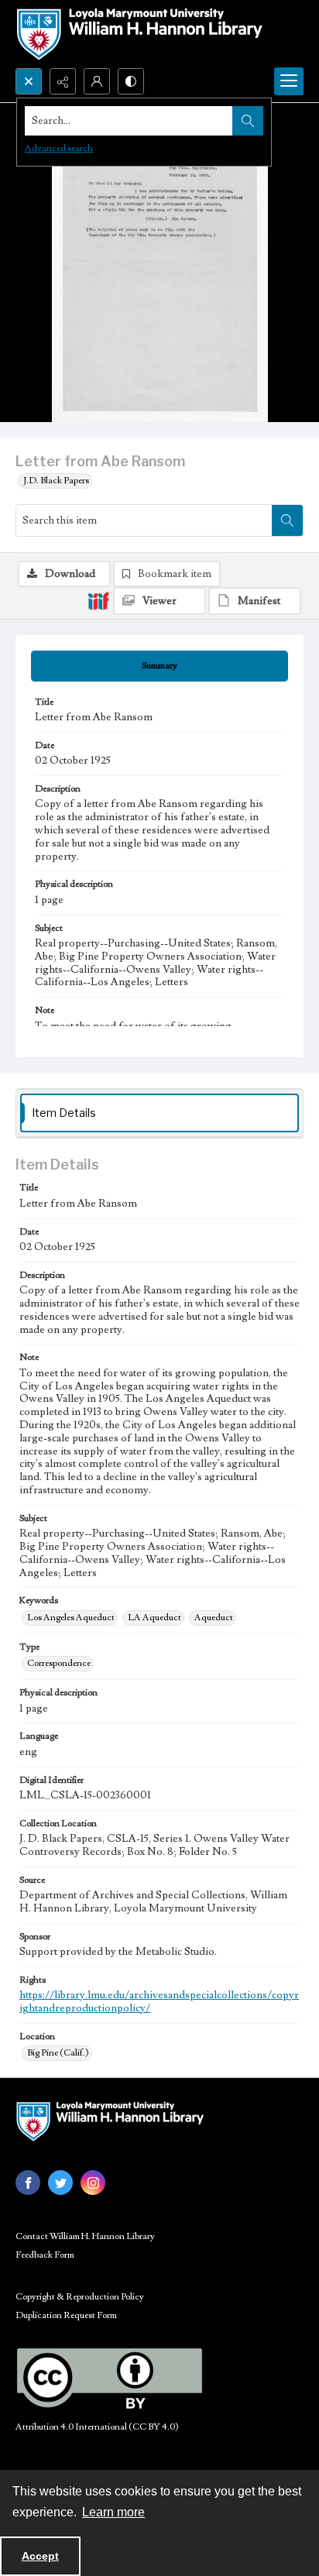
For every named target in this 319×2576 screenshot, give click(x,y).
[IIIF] (98, 600)
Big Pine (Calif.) (58, 2053)
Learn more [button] (113, 2512)
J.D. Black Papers (56, 481)
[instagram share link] (93, 2183)
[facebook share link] (28, 2183)
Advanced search (59, 148)
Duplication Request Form (66, 2315)
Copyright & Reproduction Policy (80, 2297)
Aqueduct (214, 1618)
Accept (40, 2556)
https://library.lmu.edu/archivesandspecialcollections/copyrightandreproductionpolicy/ (159, 2002)
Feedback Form (45, 2255)
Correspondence (59, 1663)
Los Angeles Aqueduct (71, 1618)
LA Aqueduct (154, 1618)
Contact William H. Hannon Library (85, 2236)
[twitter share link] (60, 2183)
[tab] (159, 666)
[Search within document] (287, 520)
